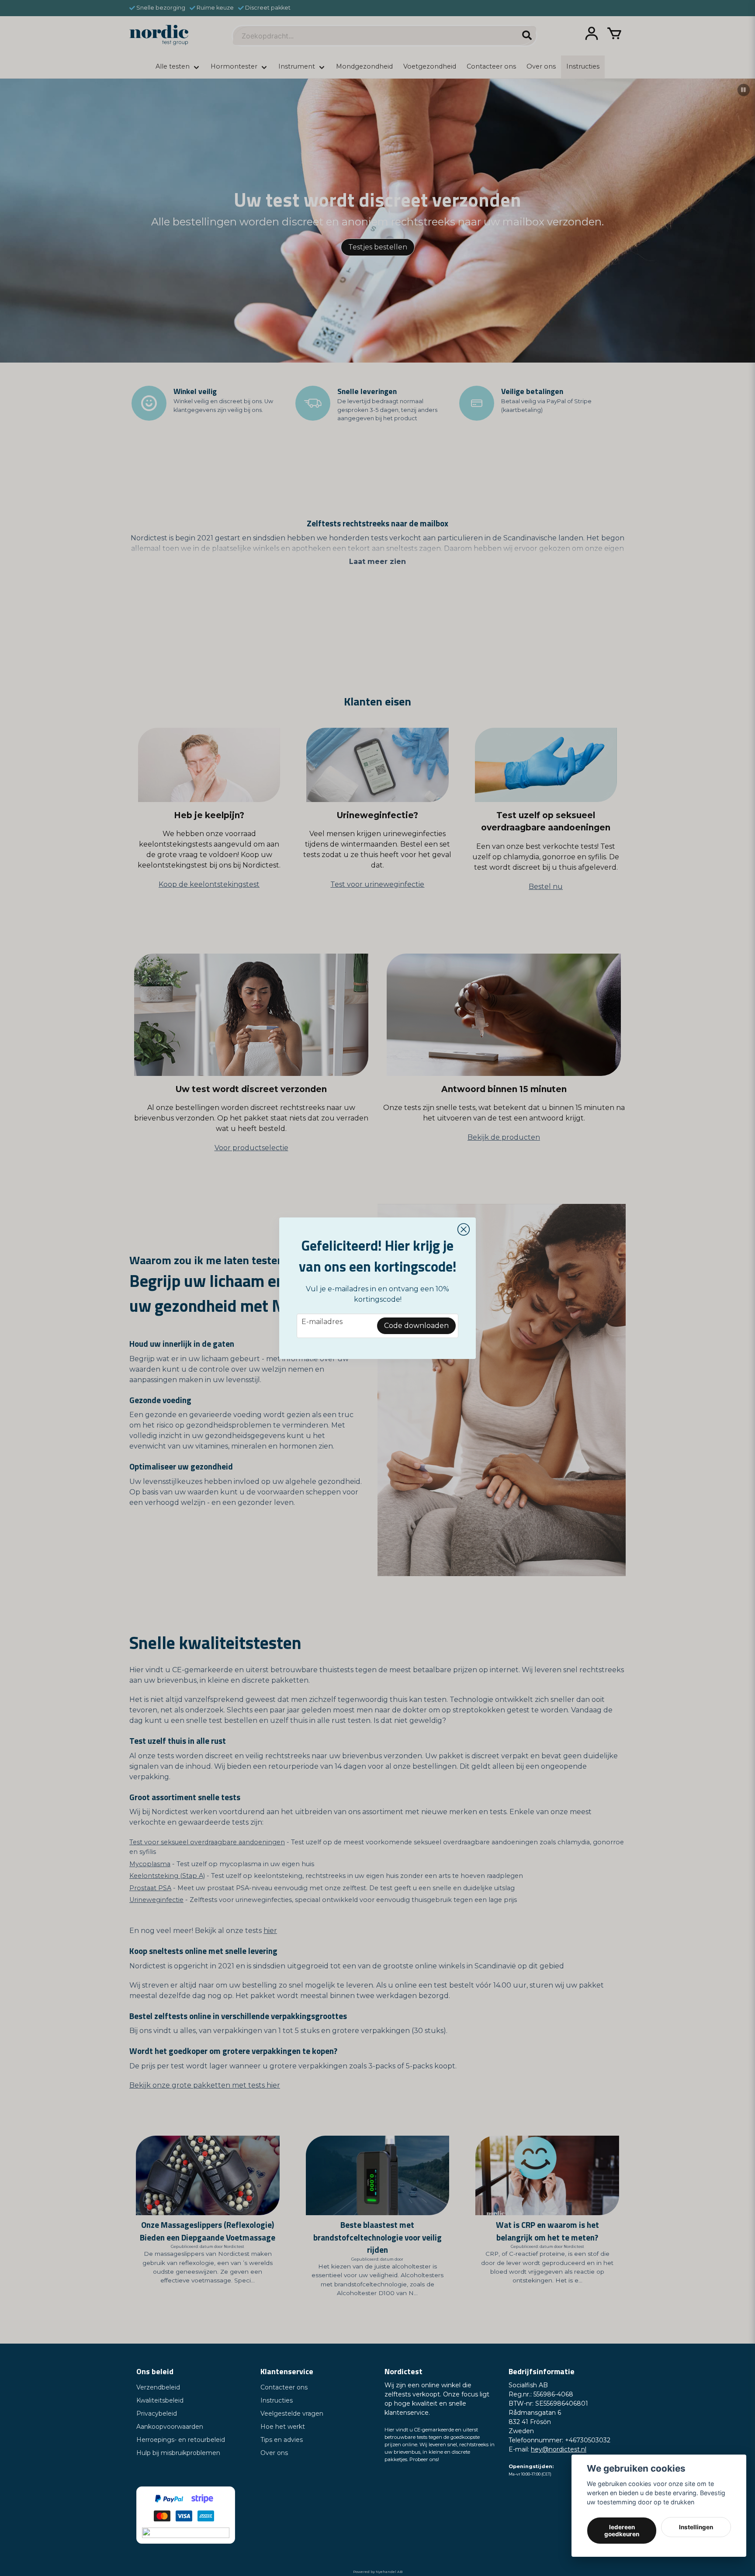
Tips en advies (282, 2440)
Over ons (274, 2453)
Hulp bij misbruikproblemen (178, 2453)
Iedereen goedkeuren (622, 2531)
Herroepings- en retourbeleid (181, 2440)
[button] (464, 1230)
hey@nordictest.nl (559, 2449)
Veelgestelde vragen (292, 2413)
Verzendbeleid (158, 2387)
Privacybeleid (157, 2413)
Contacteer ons (284, 2387)
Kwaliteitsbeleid (160, 2400)
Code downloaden (416, 1326)
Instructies (277, 2400)
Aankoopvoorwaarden (170, 2427)
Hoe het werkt (283, 2427)
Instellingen (696, 2527)
